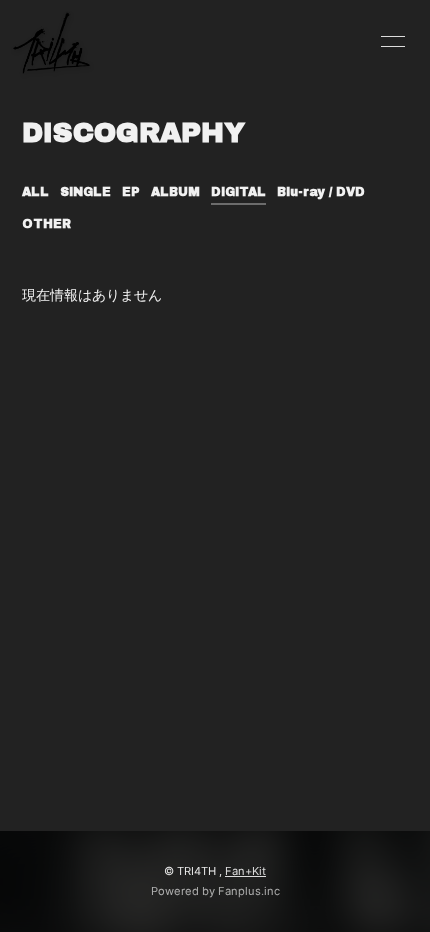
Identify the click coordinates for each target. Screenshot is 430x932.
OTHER (46, 224)
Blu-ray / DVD (321, 192)
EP (131, 192)
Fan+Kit (245, 871)
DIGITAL (238, 192)
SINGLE (85, 192)
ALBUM (175, 192)
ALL (35, 192)
